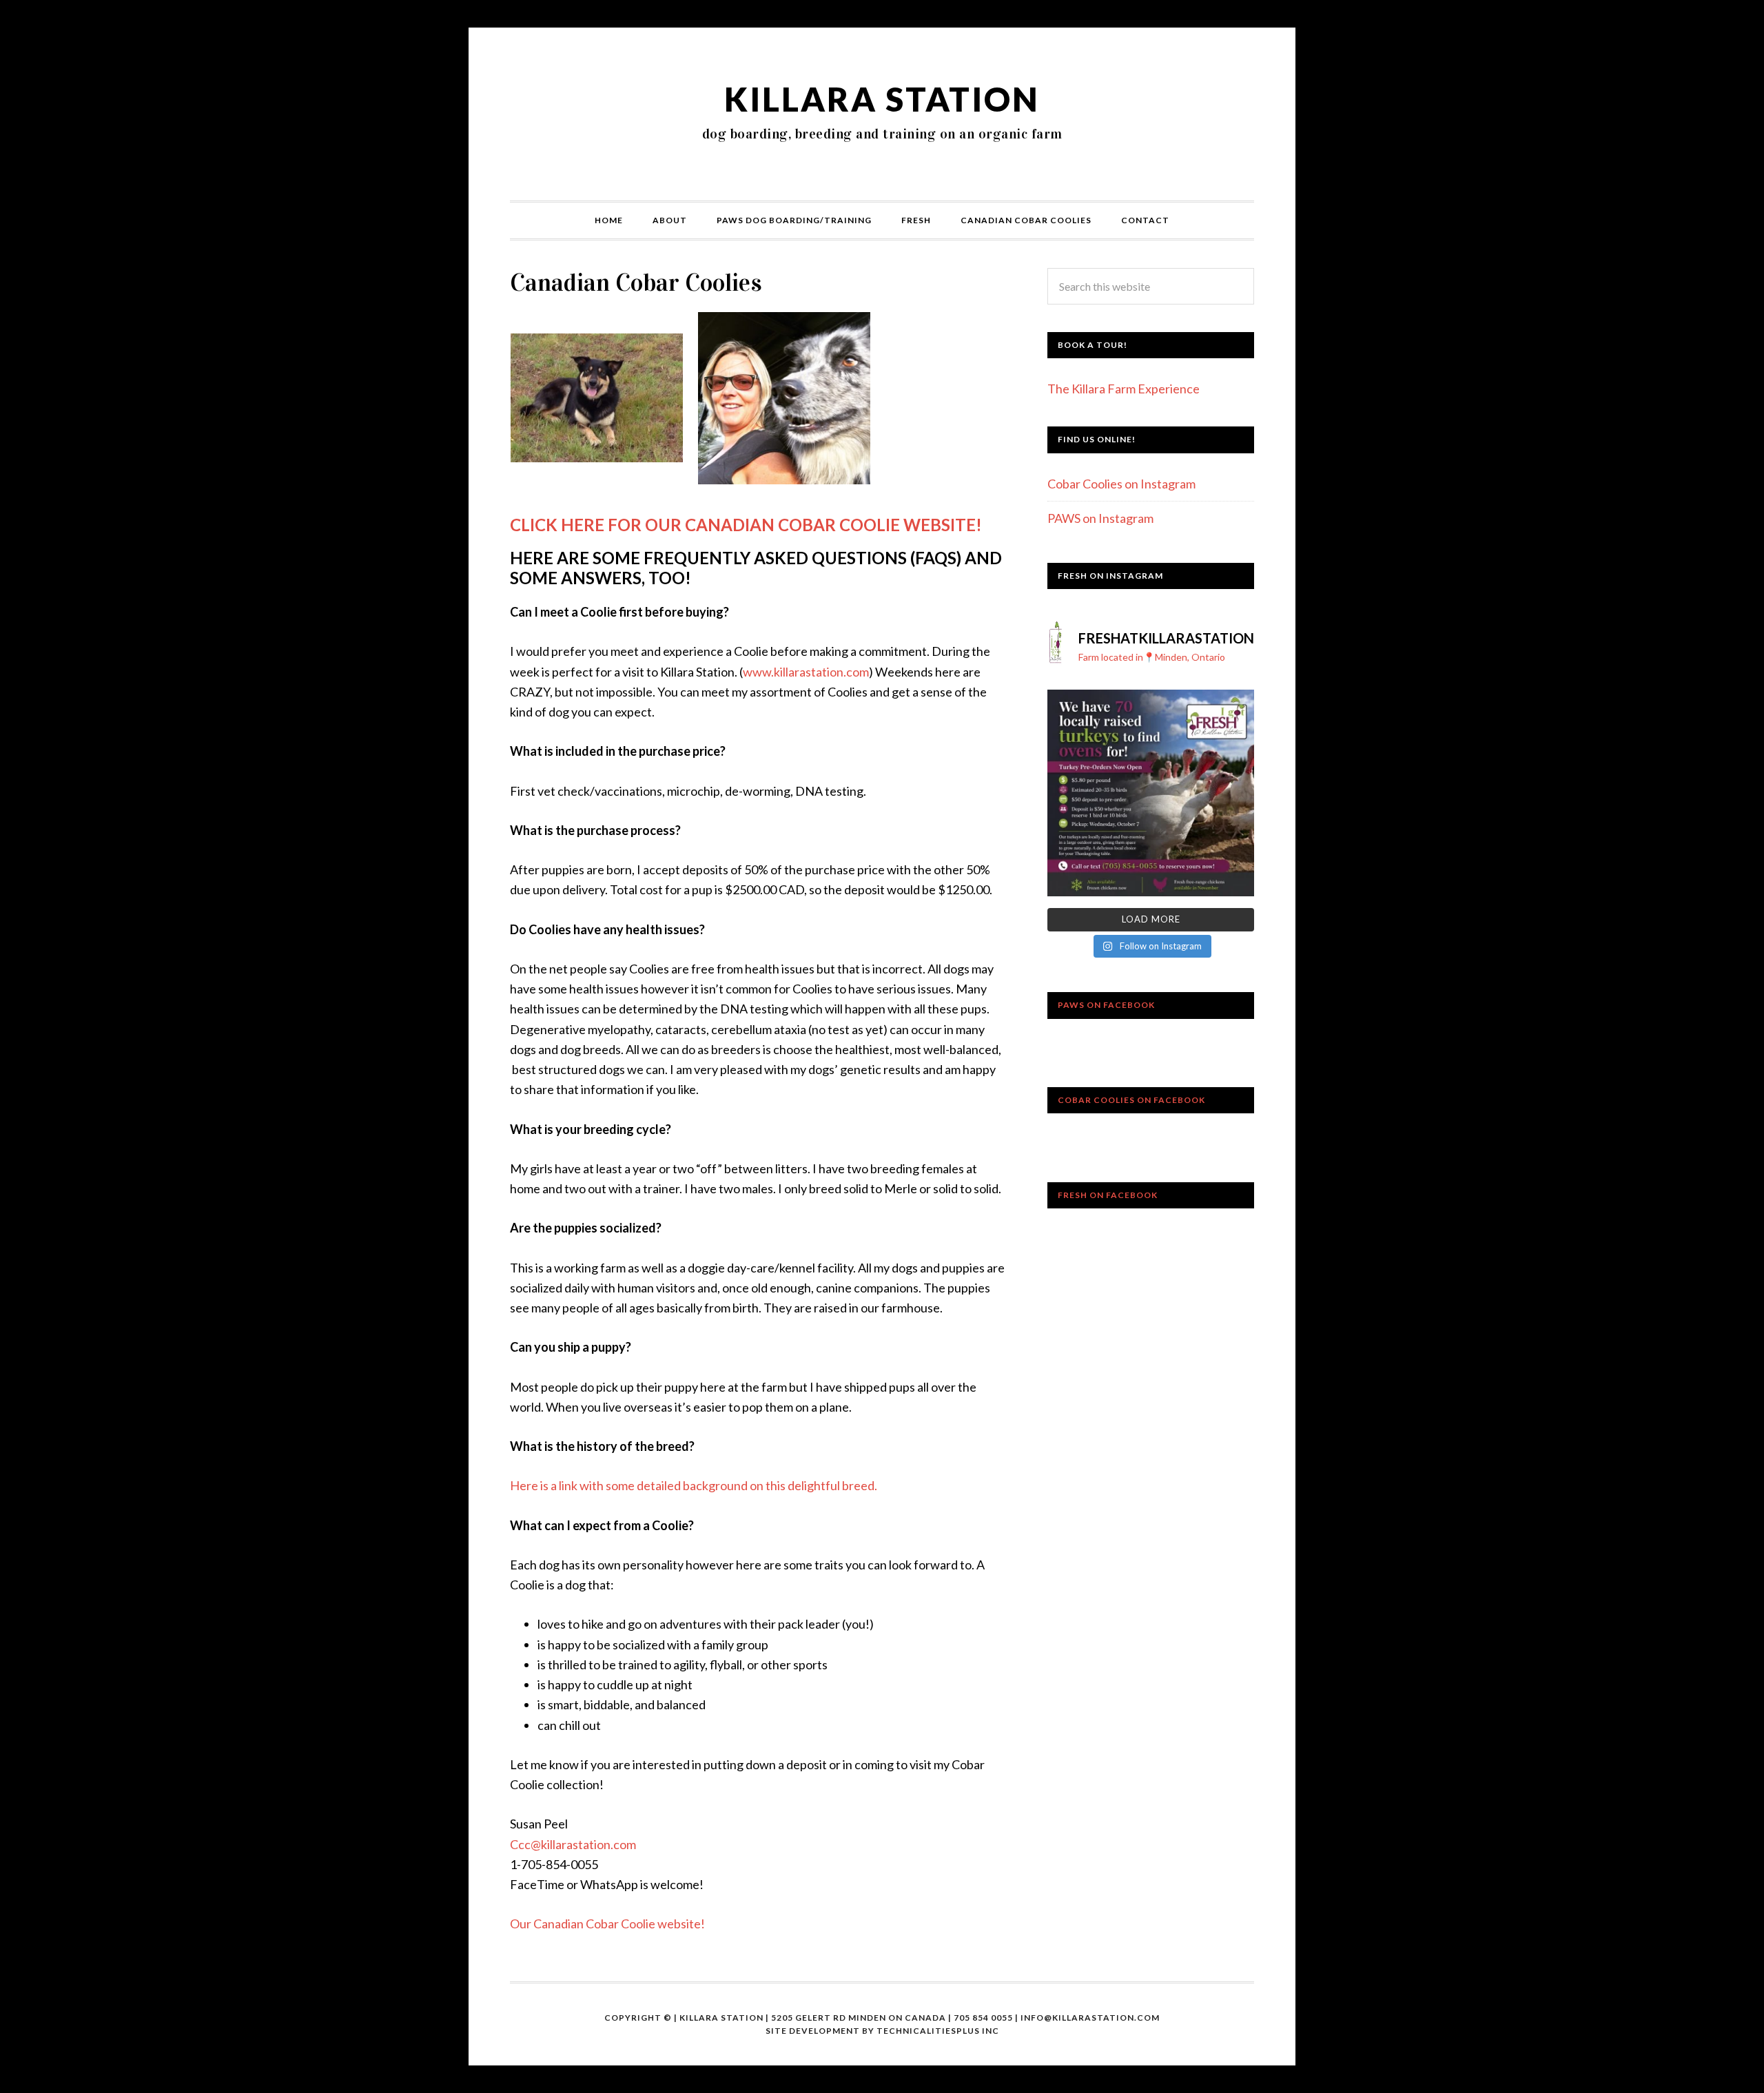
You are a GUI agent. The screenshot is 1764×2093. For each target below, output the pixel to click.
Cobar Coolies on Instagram (1121, 484)
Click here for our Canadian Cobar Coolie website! (746, 525)
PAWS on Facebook (1106, 1005)
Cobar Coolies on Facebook (1131, 1100)
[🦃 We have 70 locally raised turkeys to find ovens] (1151, 793)
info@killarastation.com (1090, 2018)
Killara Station (882, 99)
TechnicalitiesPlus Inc (938, 2031)
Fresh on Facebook (1108, 1195)
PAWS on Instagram (1100, 518)
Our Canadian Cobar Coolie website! (607, 1924)
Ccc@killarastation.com (573, 1844)
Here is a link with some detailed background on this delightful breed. (695, 1485)
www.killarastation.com (806, 672)
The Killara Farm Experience (1124, 389)
